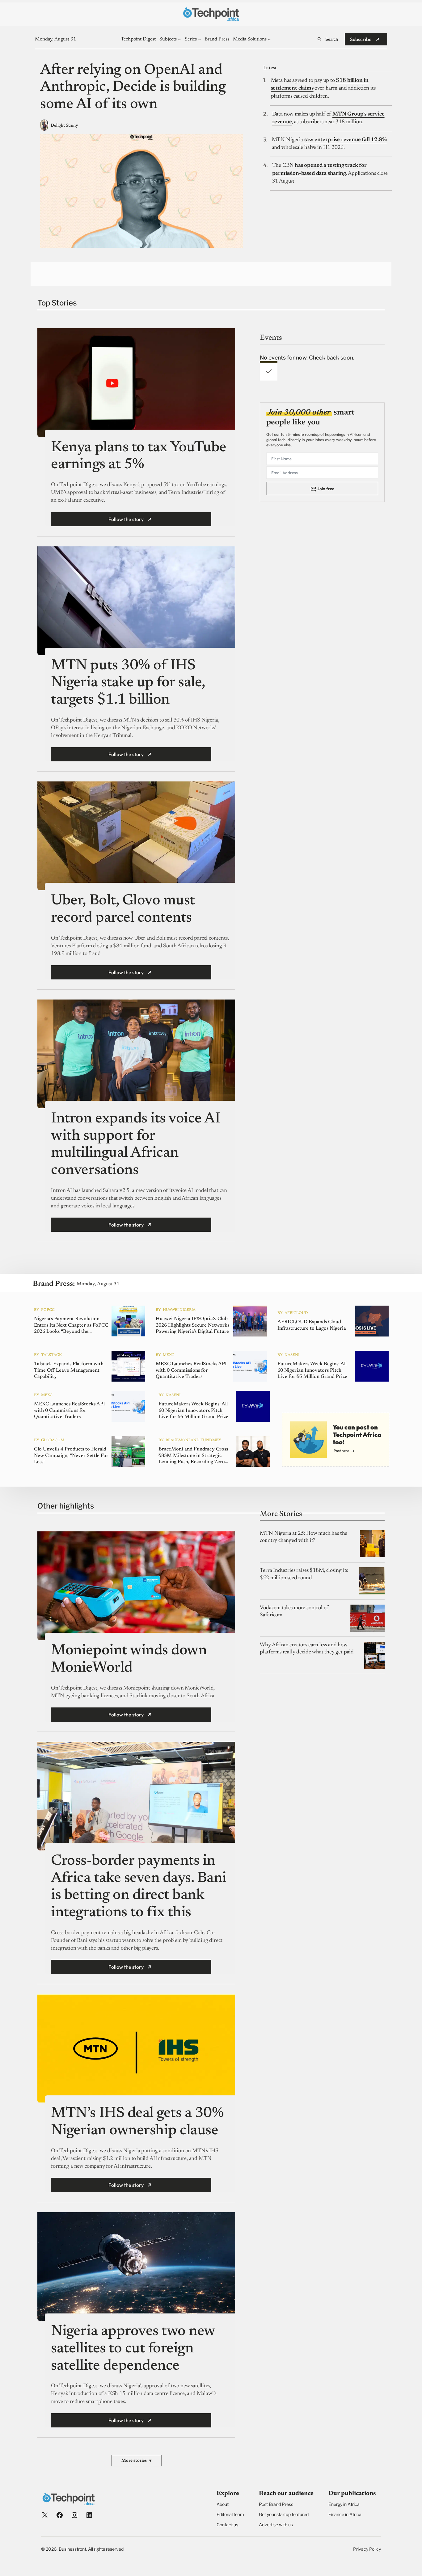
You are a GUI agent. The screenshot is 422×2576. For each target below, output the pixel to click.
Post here (341, 1451)
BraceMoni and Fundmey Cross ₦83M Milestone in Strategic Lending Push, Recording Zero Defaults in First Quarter (193, 1456)
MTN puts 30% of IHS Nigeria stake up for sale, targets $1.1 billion (128, 683)
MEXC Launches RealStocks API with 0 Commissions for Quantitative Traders (191, 1370)
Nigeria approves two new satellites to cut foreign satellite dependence (133, 2349)
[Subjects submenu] (179, 39)
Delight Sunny (64, 126)
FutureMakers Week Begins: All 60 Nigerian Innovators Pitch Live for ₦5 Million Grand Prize (312, 1370)
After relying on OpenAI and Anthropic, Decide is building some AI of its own (133, 88)
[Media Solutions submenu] (269, 39)
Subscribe (361, 39)
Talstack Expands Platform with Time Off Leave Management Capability (69, 1370)
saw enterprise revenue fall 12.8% (346, 140)
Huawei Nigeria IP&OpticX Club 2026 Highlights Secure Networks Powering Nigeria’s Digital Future (192, 1325)
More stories (136, 2461)
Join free (326, 489)
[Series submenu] (200, 39)
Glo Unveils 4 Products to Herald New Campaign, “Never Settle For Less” (71, 1456)
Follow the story (126, 519)
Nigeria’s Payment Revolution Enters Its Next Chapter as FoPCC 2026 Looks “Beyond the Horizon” (71, 1326)
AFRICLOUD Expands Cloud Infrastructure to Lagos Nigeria (312, 1326)
